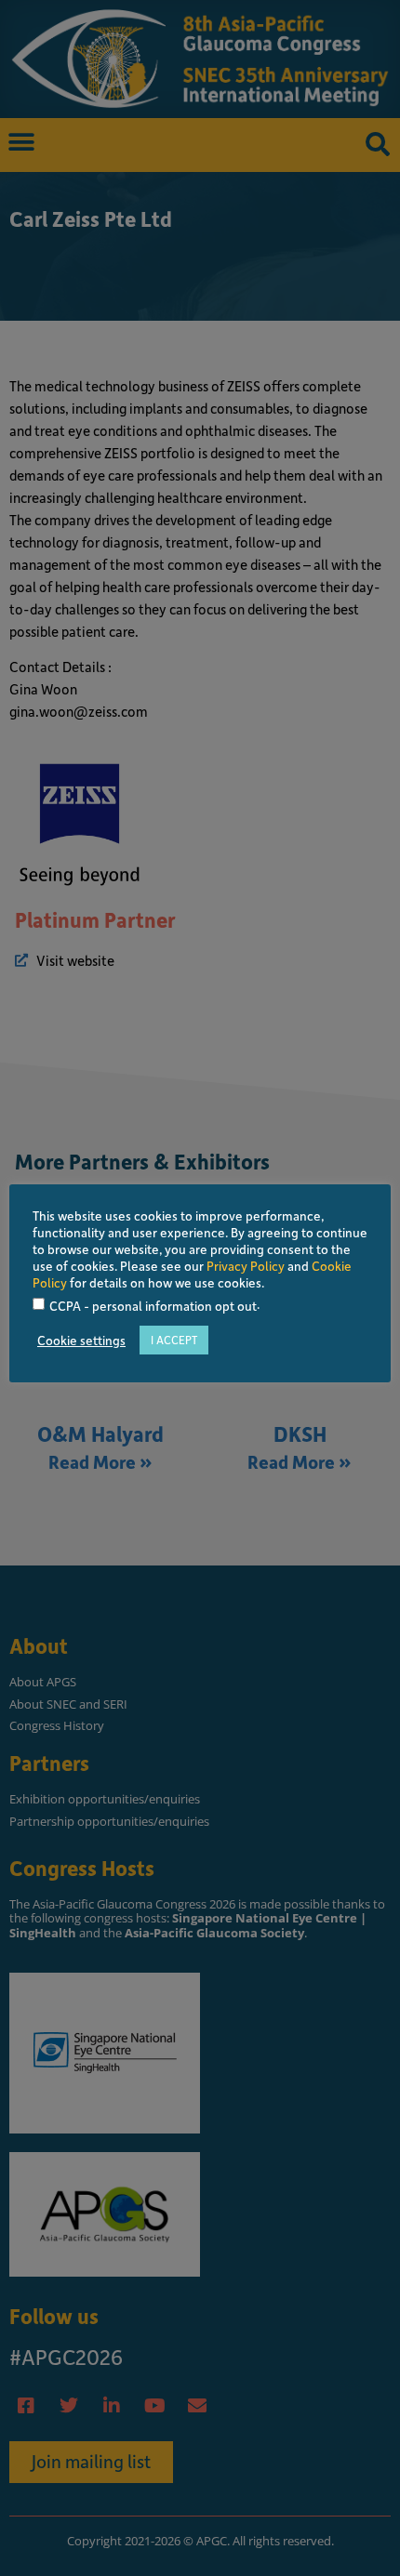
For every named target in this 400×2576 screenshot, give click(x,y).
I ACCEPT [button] (174, 1340)
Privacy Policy (246, 1266)
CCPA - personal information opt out (153, 1307)
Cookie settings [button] (81, 1341)
